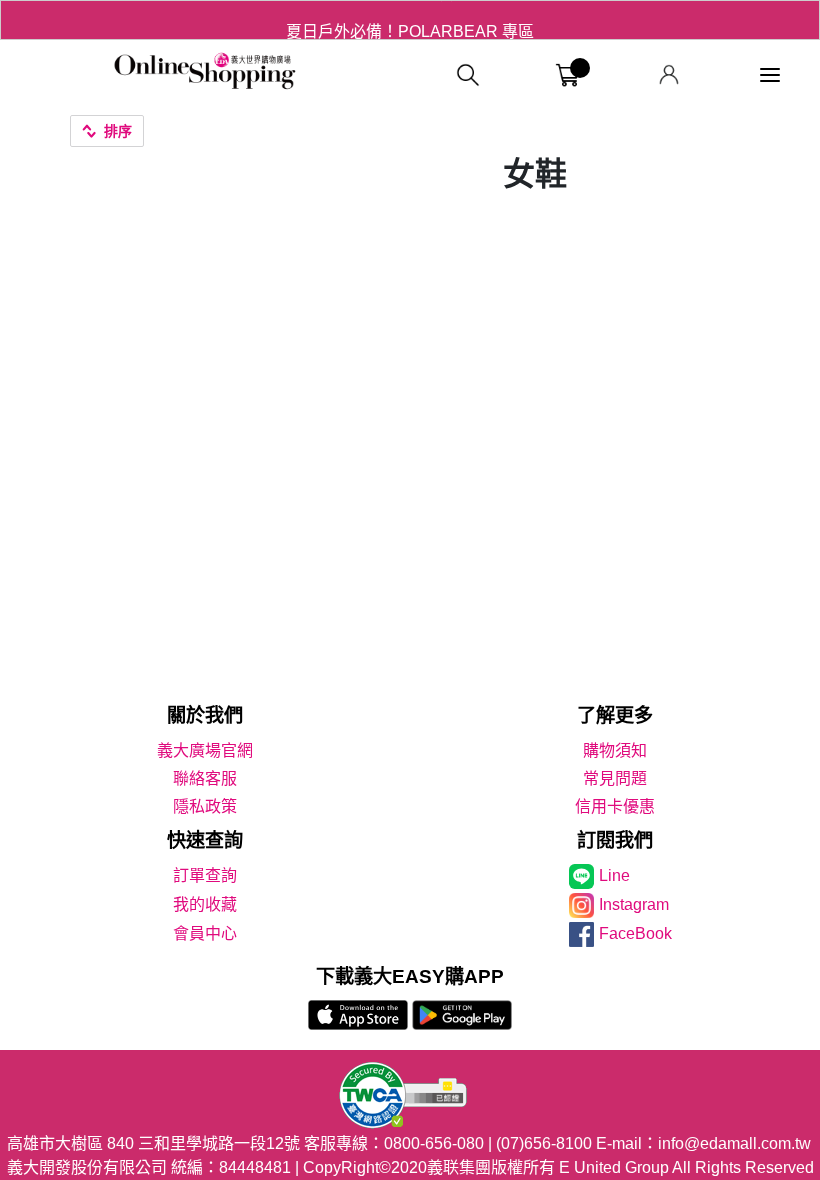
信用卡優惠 (615, 806)
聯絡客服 (205, 778)
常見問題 (615, 778)
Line (614, 875)
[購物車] (567, 75)
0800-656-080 (434, 1143)
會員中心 (205, 933)
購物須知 (615, 750)
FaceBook (635, 933)
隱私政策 (205, 806)
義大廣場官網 (205, 750)
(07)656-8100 (544, 1143)
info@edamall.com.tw (734, 1143)
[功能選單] (770, 75)
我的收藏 (205, 904)
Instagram (634, 904)
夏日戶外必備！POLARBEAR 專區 (410, 19)
